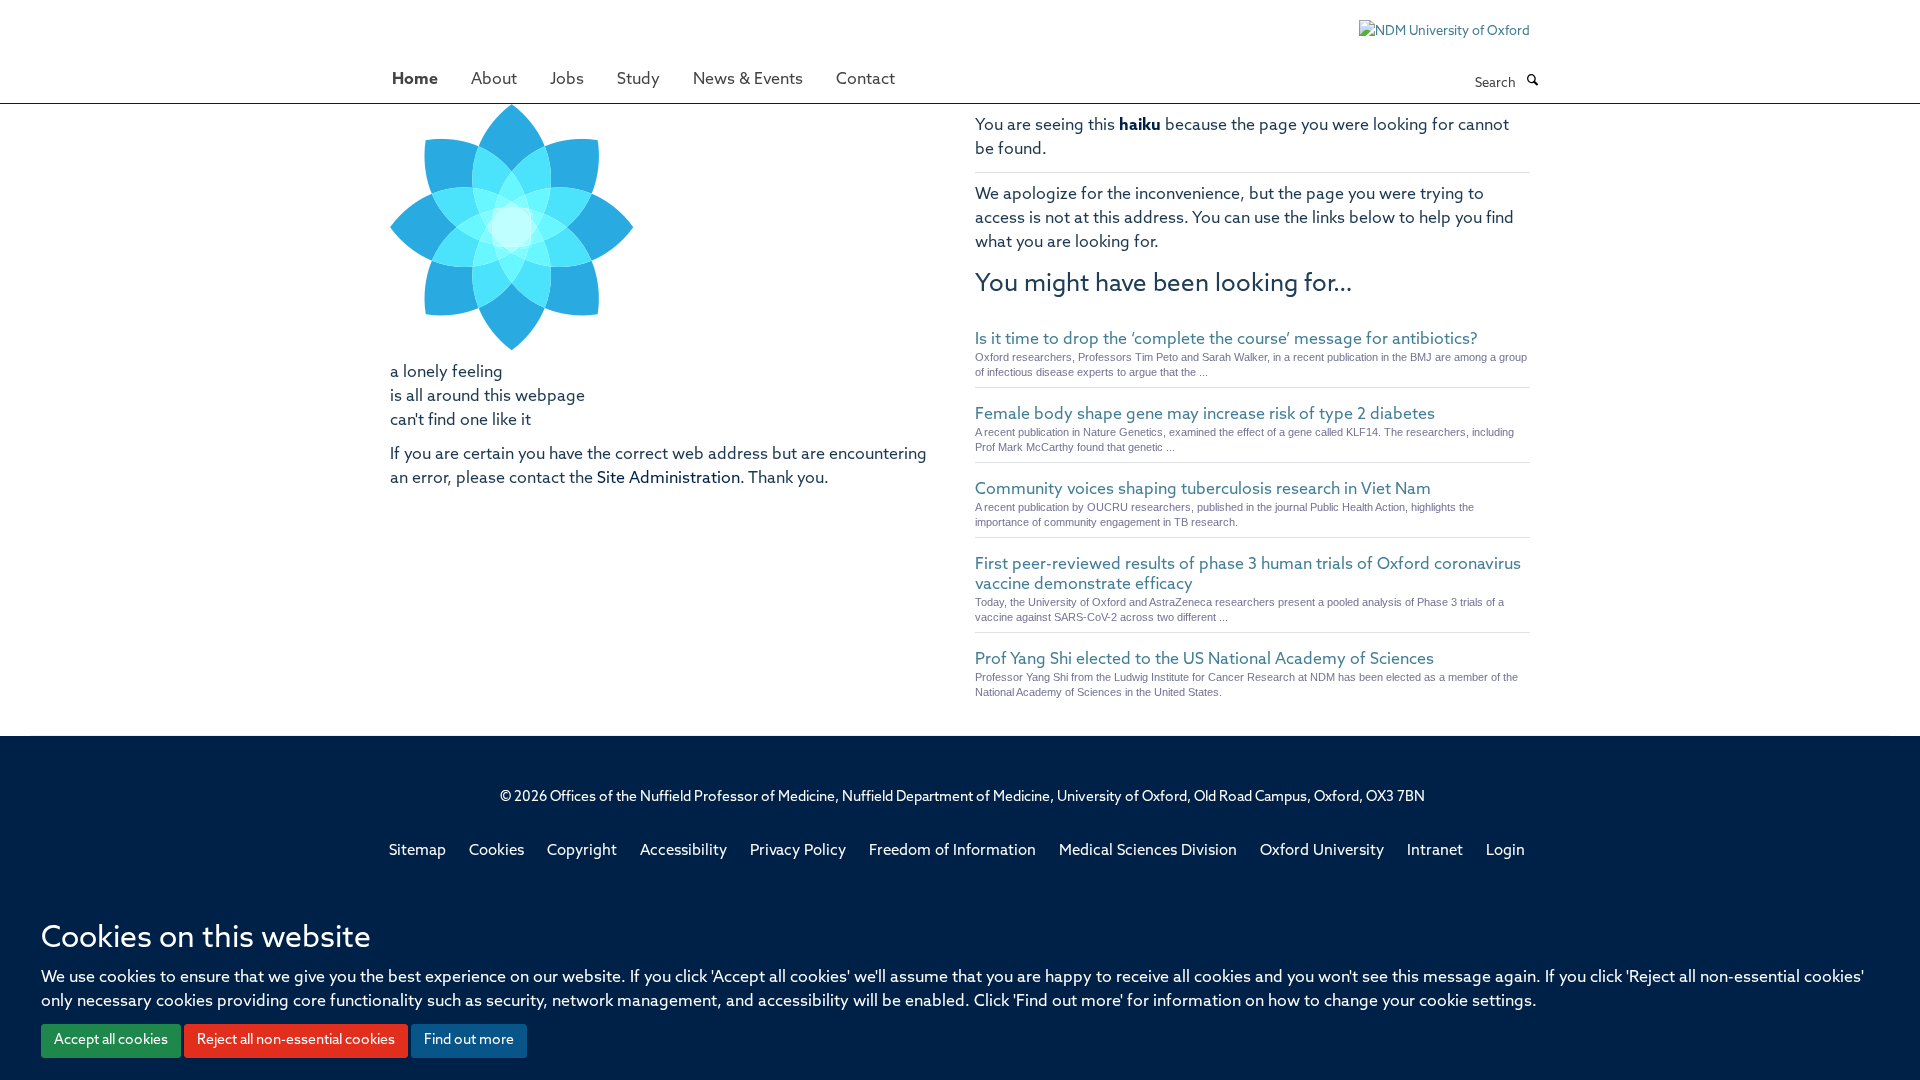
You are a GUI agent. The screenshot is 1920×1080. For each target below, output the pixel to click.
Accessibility (683, 851)
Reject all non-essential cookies (296, 1040)
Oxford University (1322, 851)
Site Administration (668, 479)
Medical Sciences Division (1148, 851)
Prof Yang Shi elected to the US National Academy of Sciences (1204, 660)
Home (415, 80)
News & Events (748, 80)
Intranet (1435, 851)
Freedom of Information (952, 851)
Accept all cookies (111, 1040)
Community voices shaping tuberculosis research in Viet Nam (1203, 490)
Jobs (567, 80)
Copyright (582, 851)
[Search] (1532, 82)
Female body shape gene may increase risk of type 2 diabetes (1205, 415)
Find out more (469, 1040)
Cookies (496, 851)
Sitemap (417, 851)
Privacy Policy (798, 851)
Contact (865, 80)
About (494, 80)
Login (1505, 851)
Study (638, 80)
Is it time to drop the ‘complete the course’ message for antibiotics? (1226, 340)
